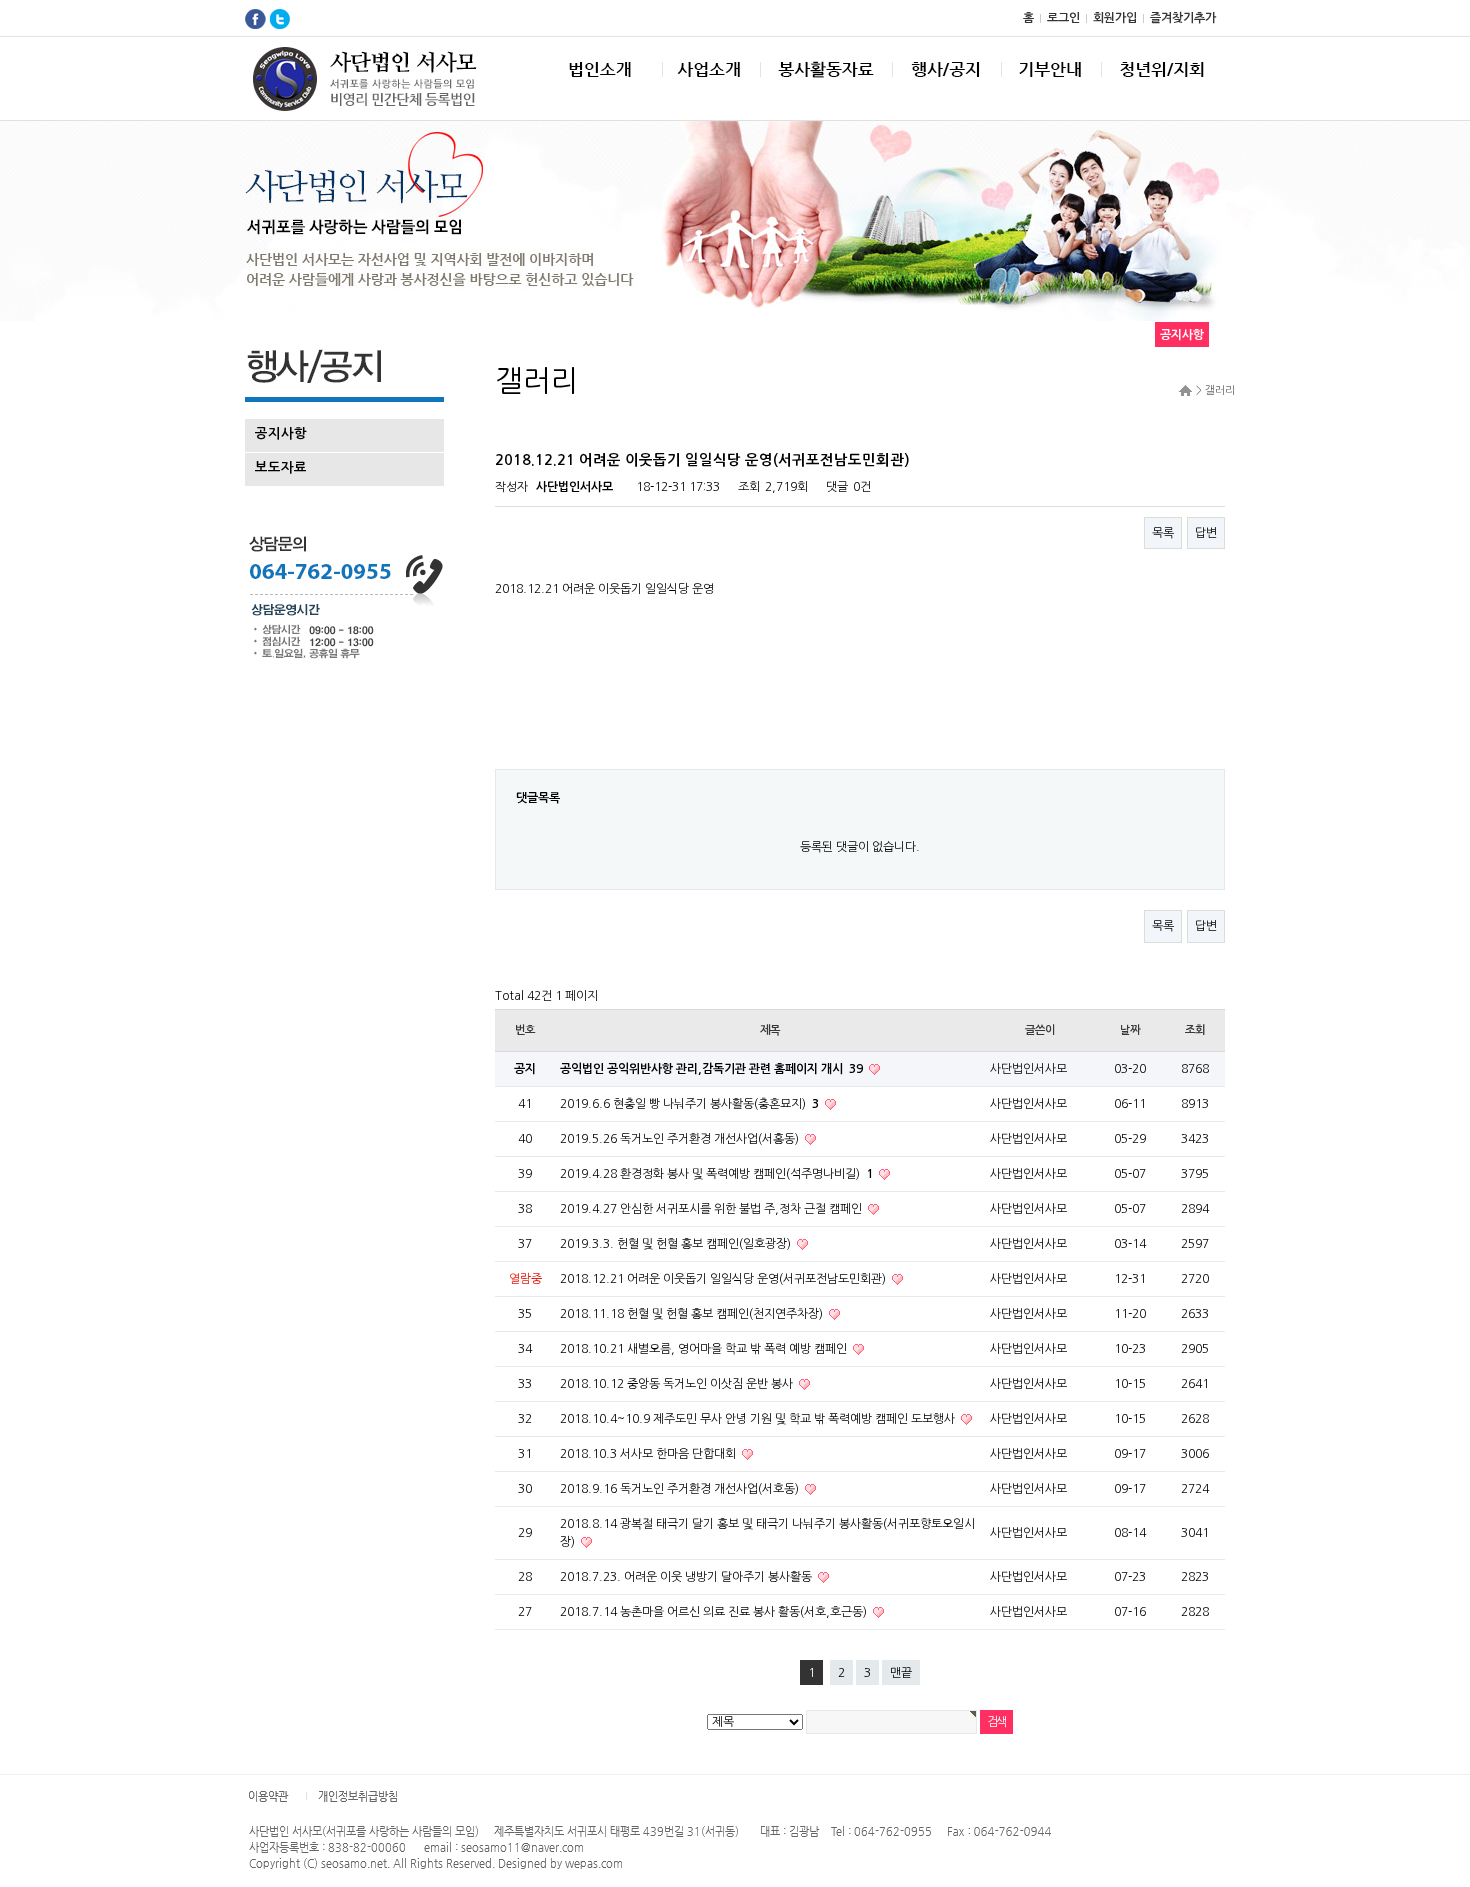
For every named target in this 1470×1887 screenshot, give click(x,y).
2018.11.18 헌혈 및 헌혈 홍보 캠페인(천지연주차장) (693, 1314)
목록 (1163, 533)
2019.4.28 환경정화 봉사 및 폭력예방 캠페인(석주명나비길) (716, 1174)
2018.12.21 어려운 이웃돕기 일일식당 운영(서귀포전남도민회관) (724, 1279)
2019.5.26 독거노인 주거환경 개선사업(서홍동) (681, 1139)
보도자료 (281, 467)
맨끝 (901, 1673)
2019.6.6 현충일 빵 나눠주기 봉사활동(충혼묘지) (689, 1104)
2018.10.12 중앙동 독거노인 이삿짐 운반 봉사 (678, 1384)
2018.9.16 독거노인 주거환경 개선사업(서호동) (681, 1489)
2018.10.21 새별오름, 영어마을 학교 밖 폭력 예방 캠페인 (705, 1349)
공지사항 (281, 433)
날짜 (1130, 1030)
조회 (1195, 1030)
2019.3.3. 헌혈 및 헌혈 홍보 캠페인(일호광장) (677, 1244)
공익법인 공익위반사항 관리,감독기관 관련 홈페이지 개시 (711, 1069)
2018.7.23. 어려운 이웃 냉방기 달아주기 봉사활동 (687, 1577)
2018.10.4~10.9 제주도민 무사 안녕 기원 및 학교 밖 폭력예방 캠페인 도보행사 (759, 1419)
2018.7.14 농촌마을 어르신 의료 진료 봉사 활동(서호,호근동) (715, 1612)
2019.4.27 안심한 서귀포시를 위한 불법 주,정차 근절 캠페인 (712, 1209)
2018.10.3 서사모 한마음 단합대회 (649, 1454)
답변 (1206, 533)
